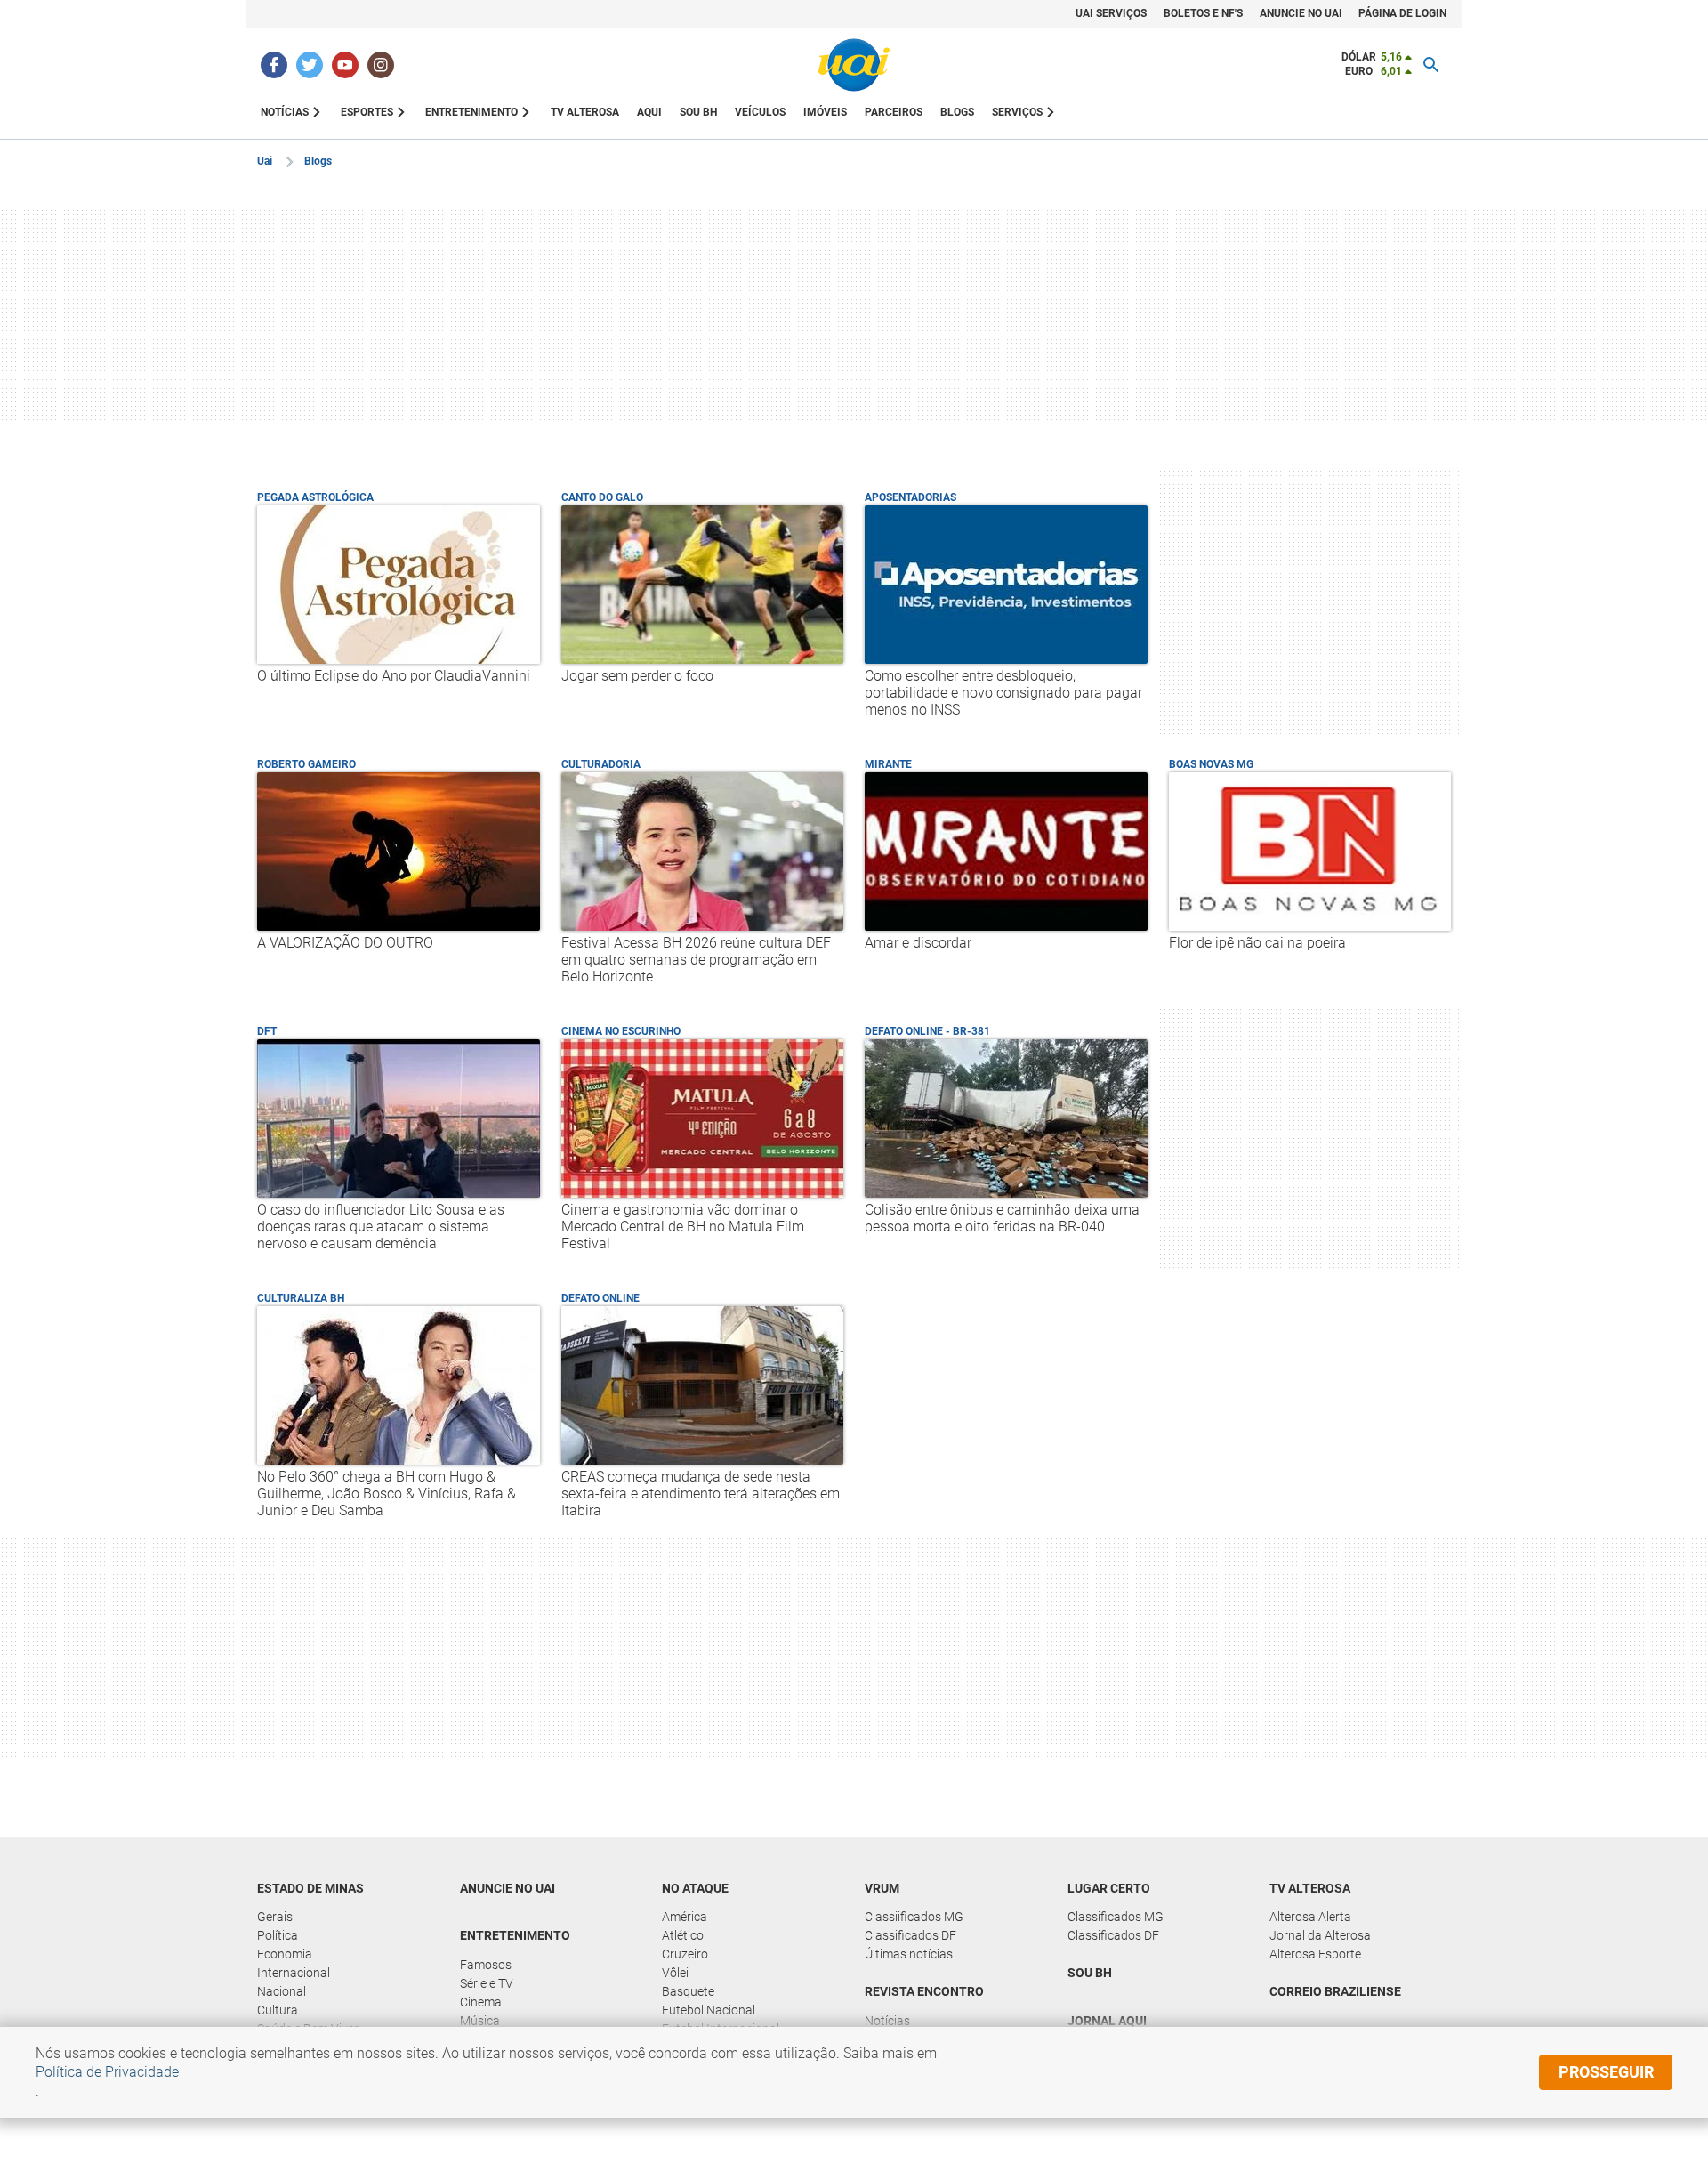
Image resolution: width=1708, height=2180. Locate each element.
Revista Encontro (924, 1991)
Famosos (486, 1965)
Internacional (294, 1973)
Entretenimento (515, 1935)
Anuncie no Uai (1301, 13)
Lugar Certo (1109, 1888)
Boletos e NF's (1203, 13)
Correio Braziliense (1335, 1991)
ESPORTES (367, 112)
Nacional (282, 1991)
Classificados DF (910, 1935)
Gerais (275, 1917)
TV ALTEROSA (585, 112)
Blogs (318, 161)
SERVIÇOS (1017, 112)
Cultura (278, 2010)
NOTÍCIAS (285, 112)
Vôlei (675, 1973)
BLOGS (957, 112)
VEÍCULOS (760, 112)
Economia (285, 1954)
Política (278, 1935)
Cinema (481, 2002)
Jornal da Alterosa (1320, 1935)
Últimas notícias (909, 1954)
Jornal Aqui (1107, 2021)
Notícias (887, 2021)
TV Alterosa (1310, 1888)
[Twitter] (310, 65)
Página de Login (1402, 13)
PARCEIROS (894, 112)
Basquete (688, 1991)
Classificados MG (1116, 1917)
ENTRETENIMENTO (471, 112)
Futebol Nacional (709, 2010)
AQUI (649, 112)
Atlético (683, 1935)
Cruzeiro (685, 1954)
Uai (265, 161)
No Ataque (695, 1888)
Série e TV (487, 1983)
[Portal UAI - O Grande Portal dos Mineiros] (854, 65)
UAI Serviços (1111, 13)
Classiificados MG (914, 1917)
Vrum (882, 1888)
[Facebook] (274, 65)
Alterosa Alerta (1310, 1917)
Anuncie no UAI (508, 1888)
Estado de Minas (310, 1888)
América (685, 1917)
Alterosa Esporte (1315, 1954)
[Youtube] (345, 65)
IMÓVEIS (825, 112)
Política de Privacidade (107, 2072)
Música (480, 2021)
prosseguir (1606, 2072)
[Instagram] (381, 65)
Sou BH (698, 112)
